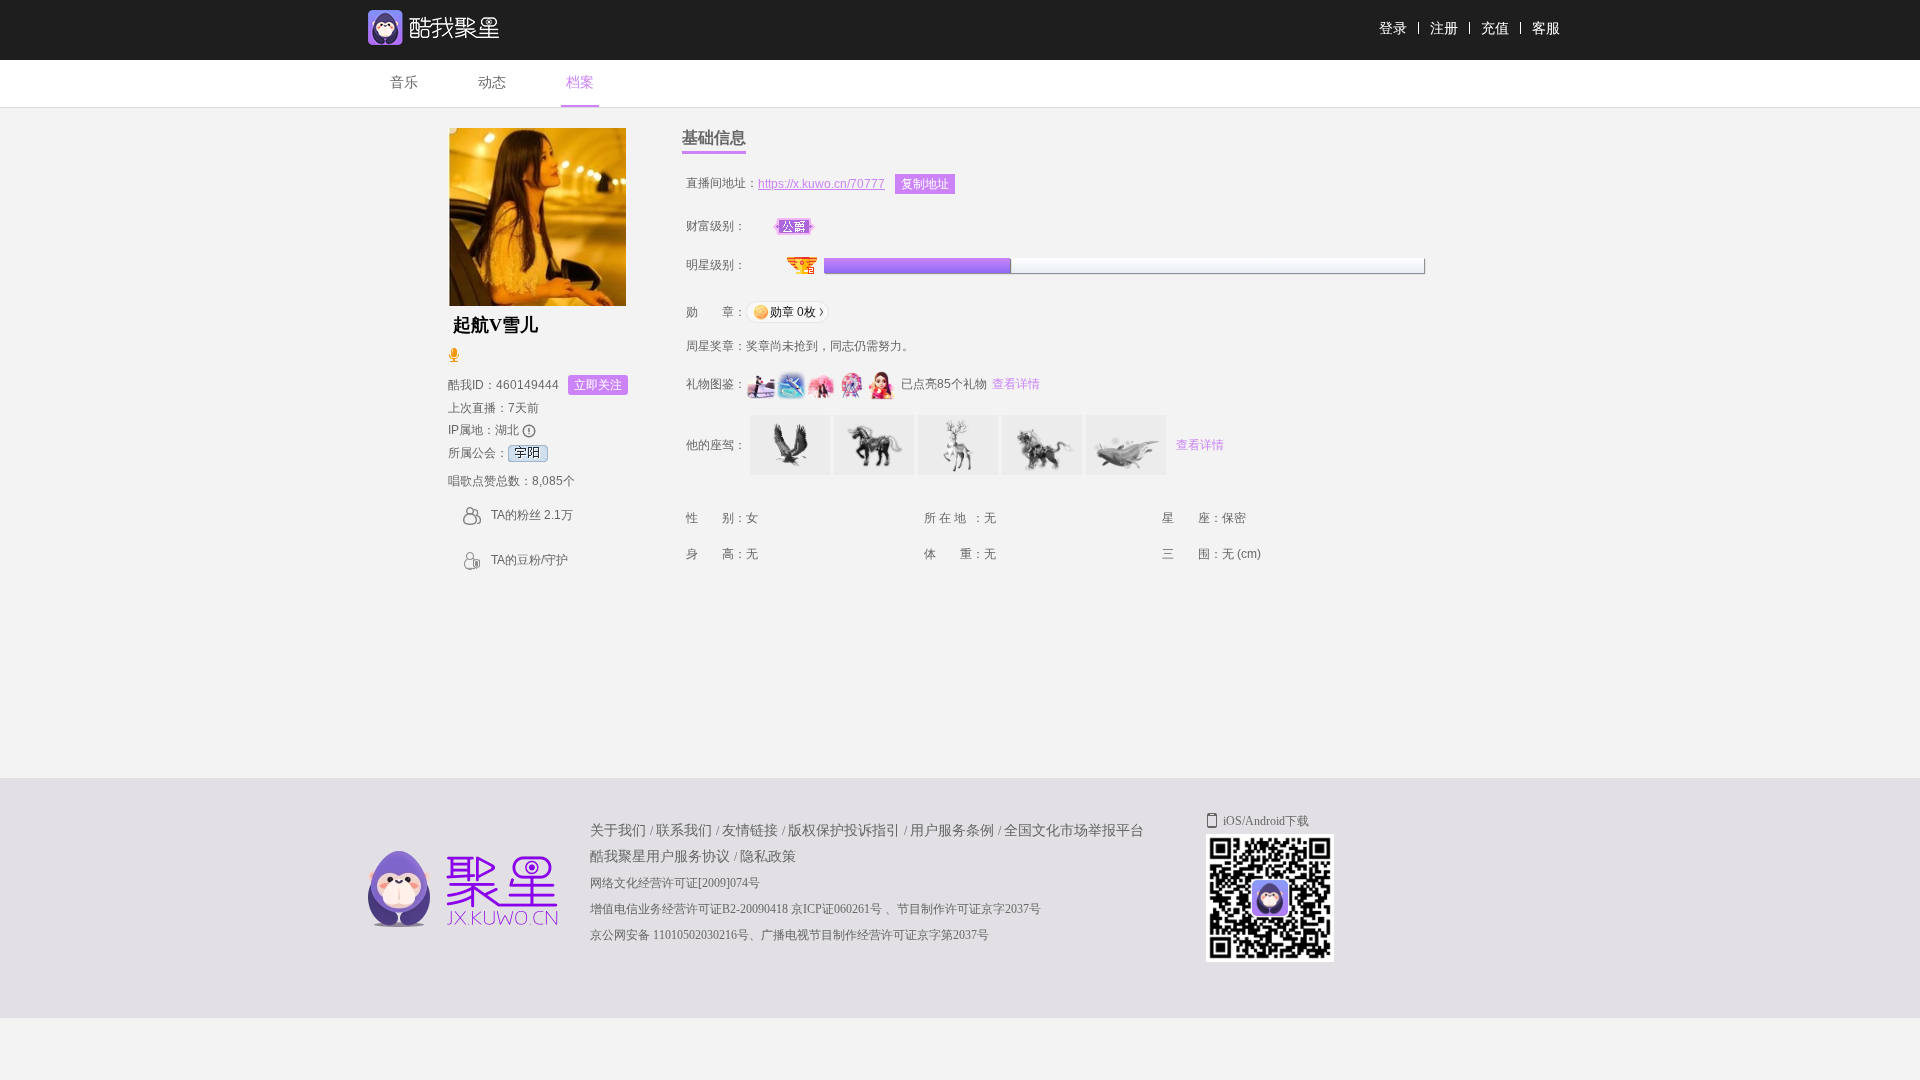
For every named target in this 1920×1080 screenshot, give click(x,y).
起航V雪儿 (495, 325)
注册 (1444, 28)
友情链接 (752, 830)
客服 (1546, 28)
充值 (1495, 28)
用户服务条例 (954, 830)
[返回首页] (458, 47)
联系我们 (686, 830)
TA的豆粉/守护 (529, 560)
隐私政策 (768, 856)
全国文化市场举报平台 (1074, 830)
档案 (580, 82)
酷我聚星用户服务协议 (662, 856)
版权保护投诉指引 (846, 830)
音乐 (404, 82)
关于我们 (620, 830)
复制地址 (925, 184)
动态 (492, 82)
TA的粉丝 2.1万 (532, 515)
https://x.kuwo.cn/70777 (821, 184)
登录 (1393, 28)
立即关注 (598, 385)
